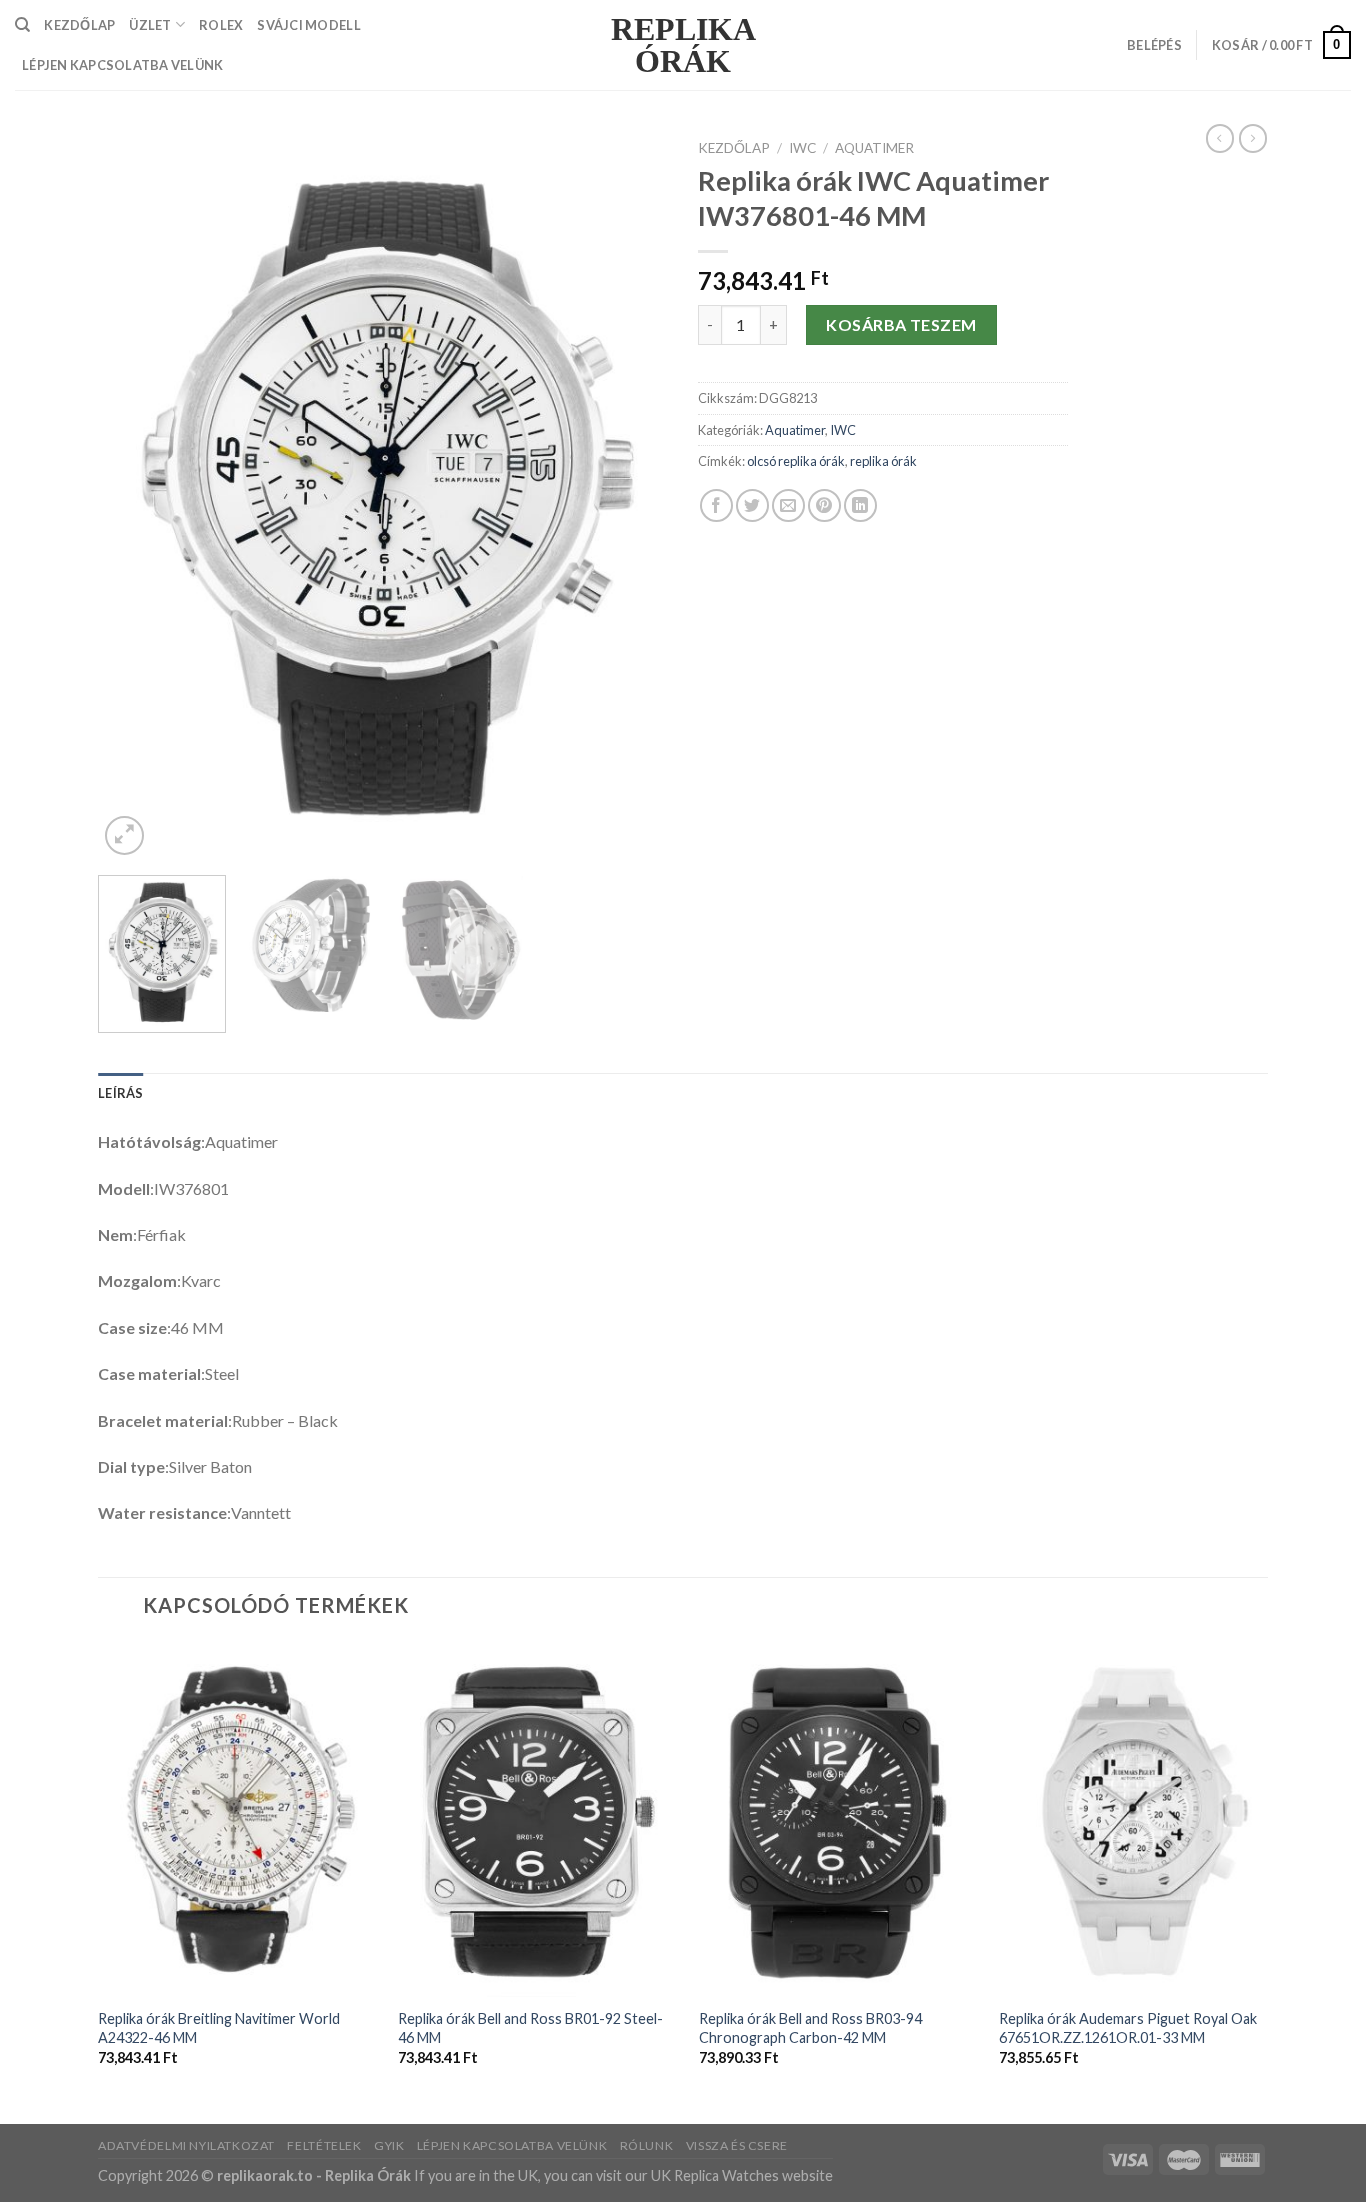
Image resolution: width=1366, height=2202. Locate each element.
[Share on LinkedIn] (860, 505)
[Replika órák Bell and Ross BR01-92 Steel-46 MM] (537, 1820)
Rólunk (647, 2145)
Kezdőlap (734, 148)
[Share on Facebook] (716, 505)
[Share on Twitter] (752, 505)
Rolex (221, 25)
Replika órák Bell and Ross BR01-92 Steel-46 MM (530, 2028)
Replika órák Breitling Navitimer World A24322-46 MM (219, 2028)
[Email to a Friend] (788, 505)
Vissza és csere (737, 2145)
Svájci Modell (308, 25)
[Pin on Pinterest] (824, 505)
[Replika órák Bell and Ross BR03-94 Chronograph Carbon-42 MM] (838, 1820)
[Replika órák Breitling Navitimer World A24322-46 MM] (237, 1820)
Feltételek (324, 2145)
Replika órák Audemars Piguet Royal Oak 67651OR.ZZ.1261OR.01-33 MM (1128, 2028)
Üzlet (150, 25)
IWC (802, 148)
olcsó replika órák (796, 461)
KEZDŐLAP (79, 25)
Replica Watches (726, 2175)
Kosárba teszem (901, 324)
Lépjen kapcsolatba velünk (122, 65)
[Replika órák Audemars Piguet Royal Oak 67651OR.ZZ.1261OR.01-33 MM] (1138, 1820)
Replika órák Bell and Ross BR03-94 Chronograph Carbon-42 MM (810, 2028)
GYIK (389, 2145)
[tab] (121, 1093)
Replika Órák (683, 45)
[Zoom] (124, 835)
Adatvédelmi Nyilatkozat (186, 2145)
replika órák (883, 461)
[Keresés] (22, 25)
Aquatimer (874, 148)
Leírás (121, 1093)
